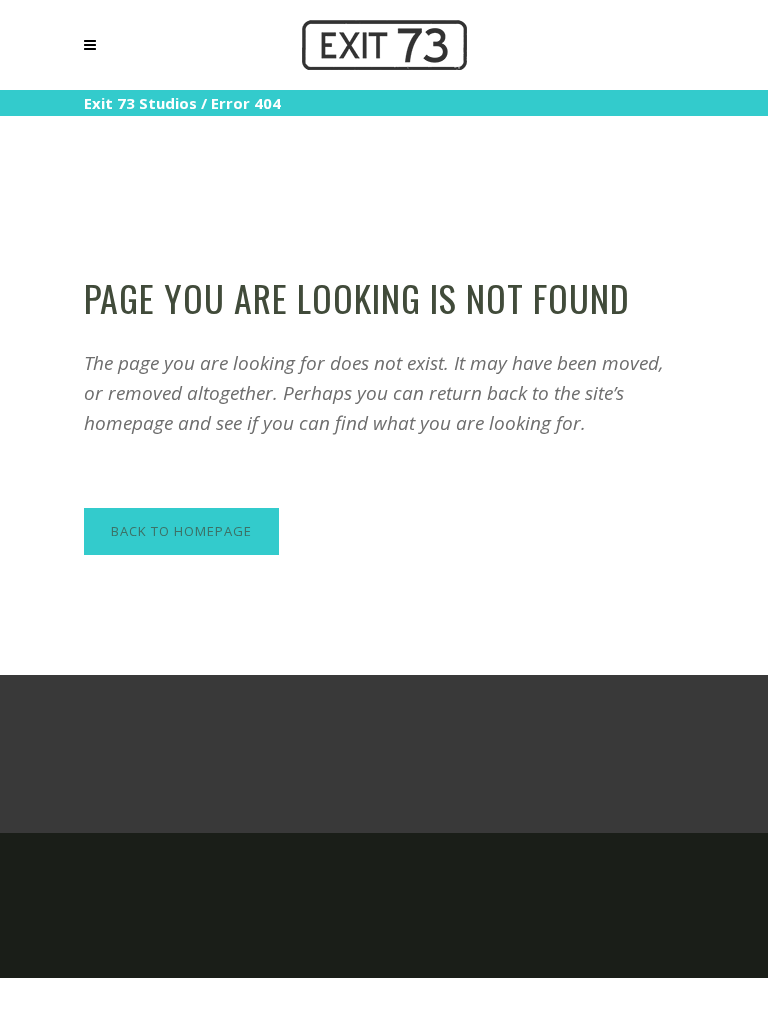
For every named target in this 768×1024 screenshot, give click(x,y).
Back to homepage (181, 531)
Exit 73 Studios (140, 103)
